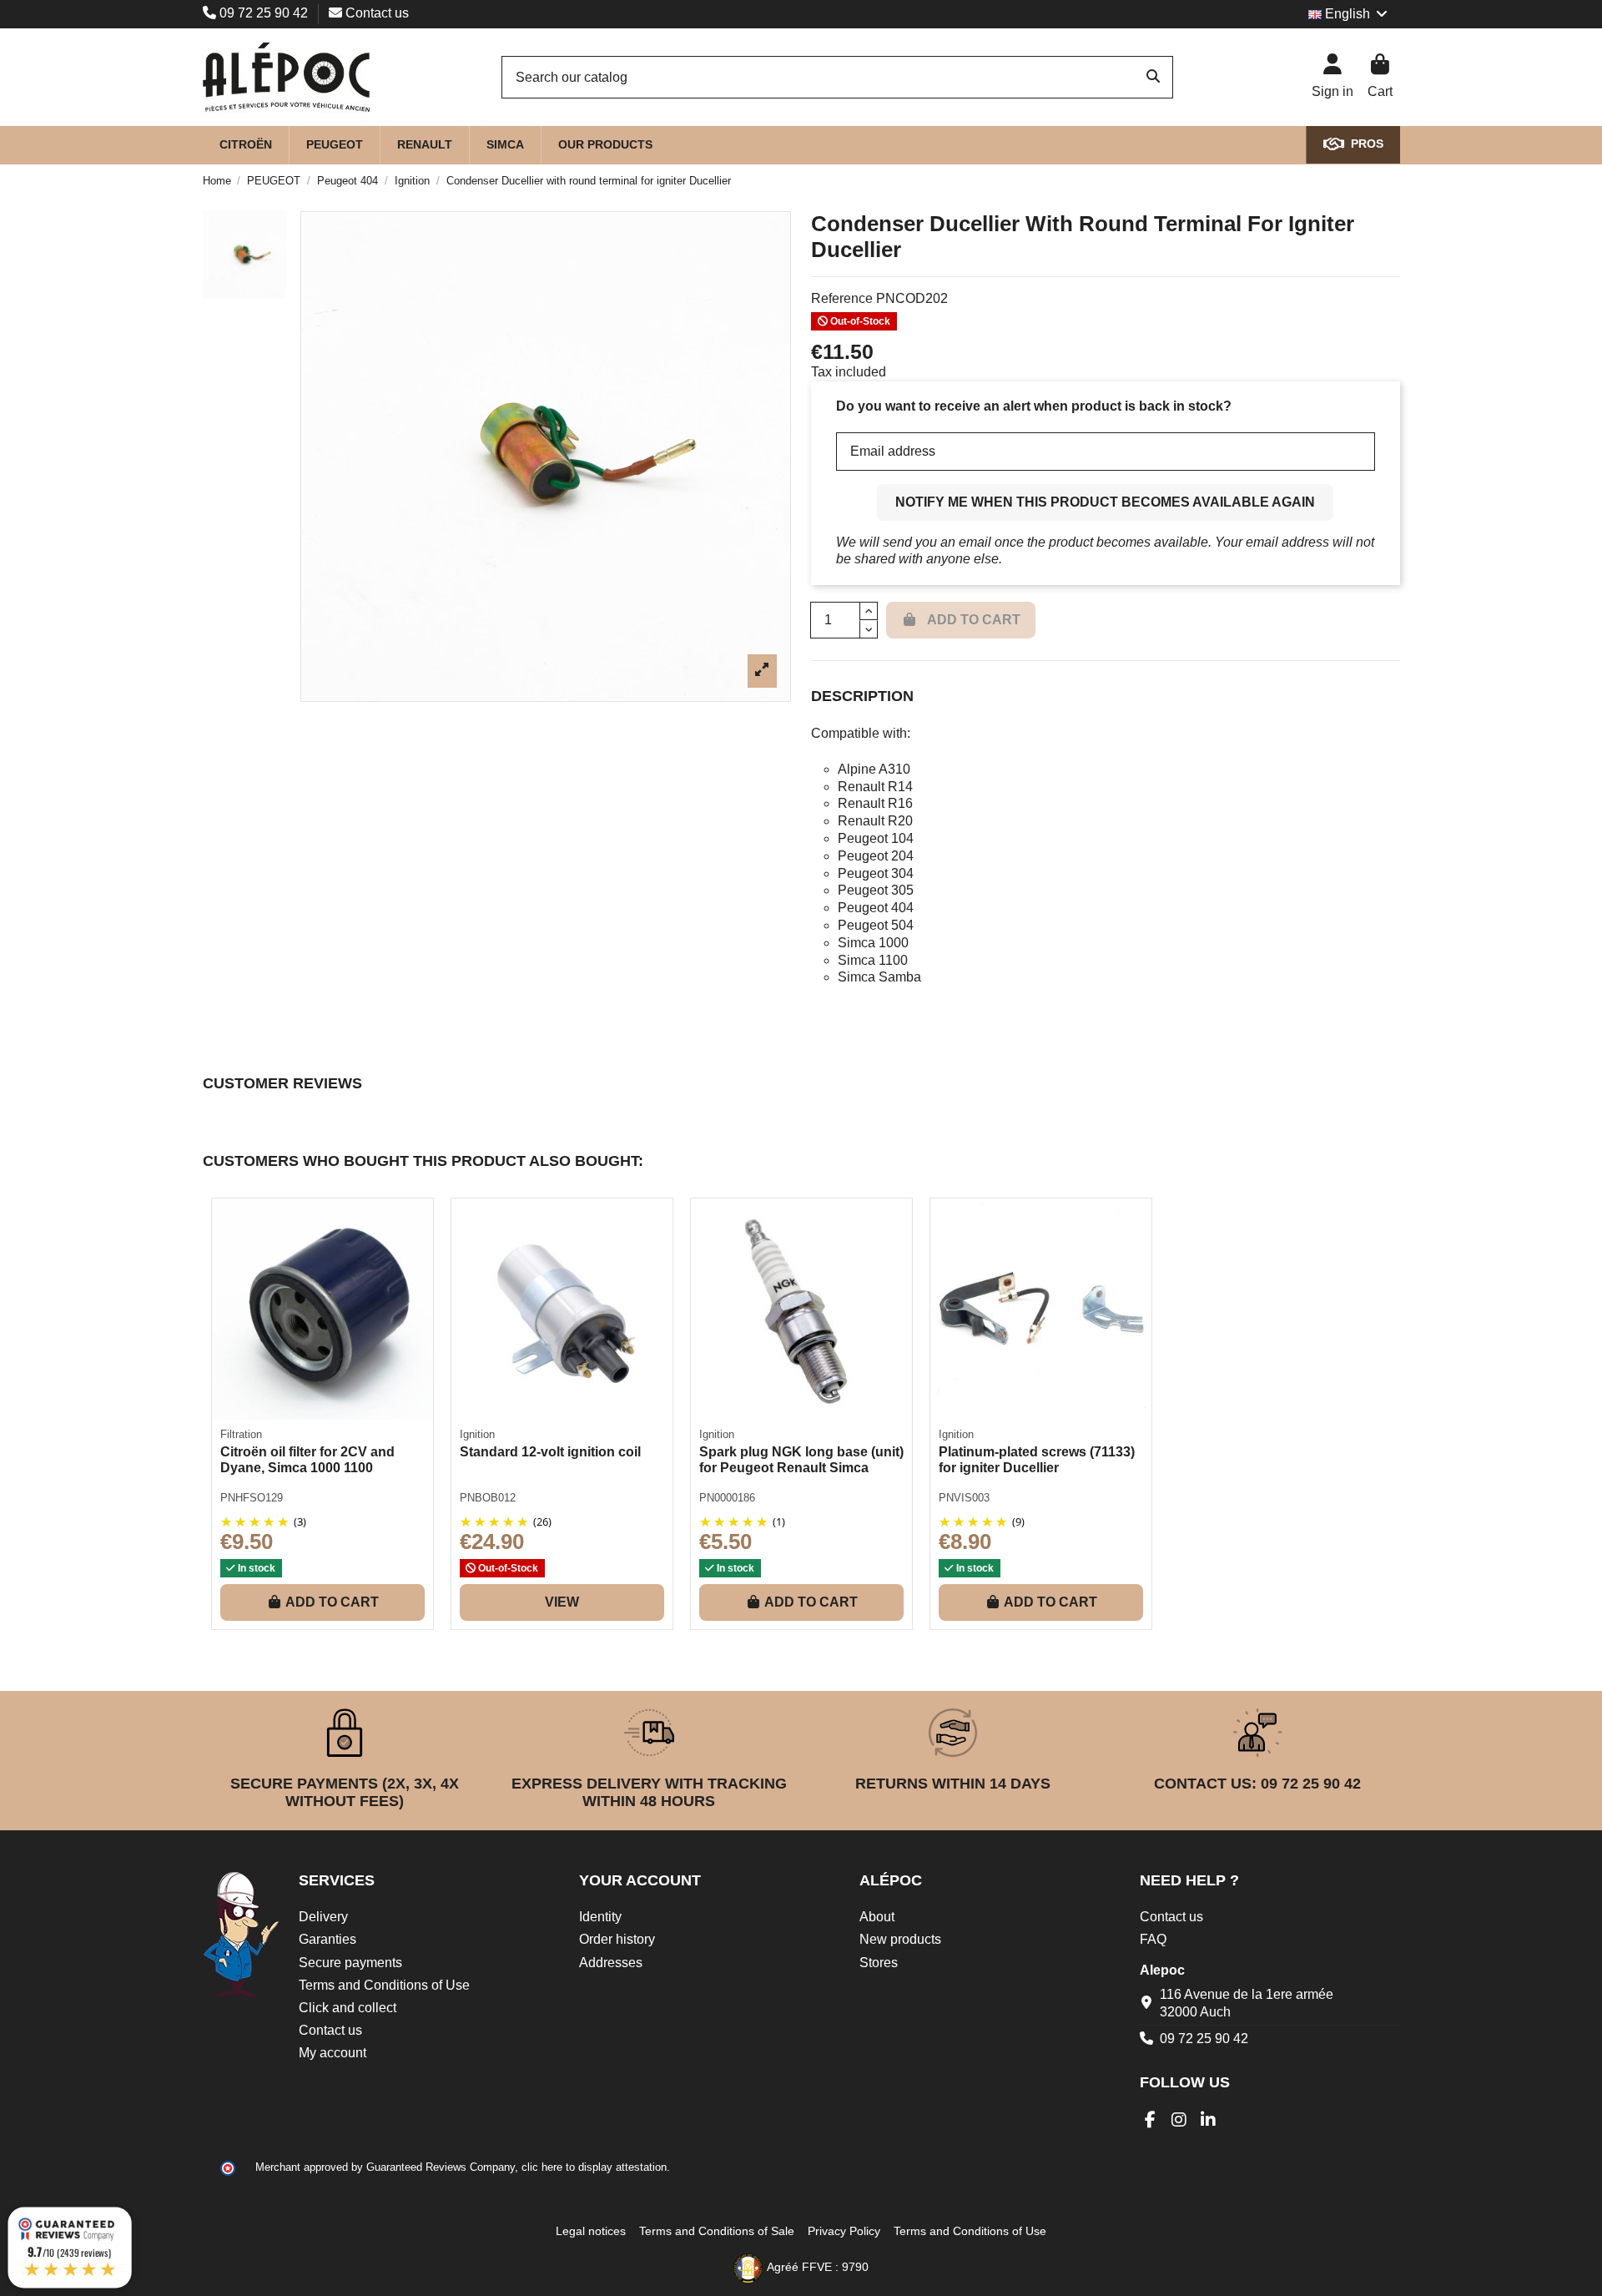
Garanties (327, 1939)
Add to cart (332, 1602)
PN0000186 (727, 1498)
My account (332, 2053)
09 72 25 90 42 (264, 13)
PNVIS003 (964, 1498)
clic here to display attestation (594, 2167)
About (877, 1917)
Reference (842, 298)
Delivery (323, 1917)
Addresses (611, 1963)
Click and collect (348, 2008)
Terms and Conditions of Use (384, 1985)
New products (900, 1939)
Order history (617, 1939)
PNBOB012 (488, 1498)
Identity (600, 1917)
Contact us (375, 13)
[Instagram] (1179, 2120)
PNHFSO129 (252, 1498)
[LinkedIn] (1209, 2120)
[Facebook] (1150, 2120)
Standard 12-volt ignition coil (550, 1452)
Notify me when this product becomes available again (1105, 502)
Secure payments (350, 1963)
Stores (879, 1963)
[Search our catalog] (1153, 78)
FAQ (1153, 1939)
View (562, 1602)
